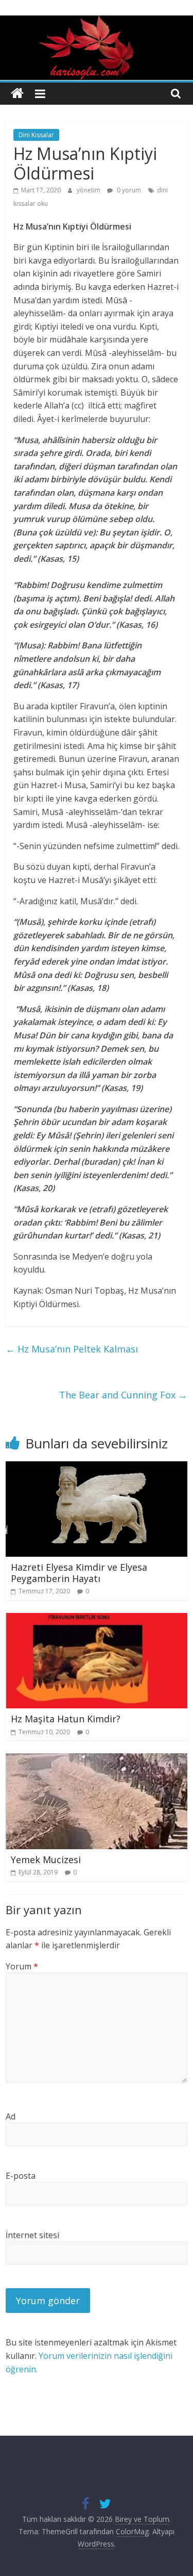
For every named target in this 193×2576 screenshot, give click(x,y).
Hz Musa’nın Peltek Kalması (72, 1349)
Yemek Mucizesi (46, 1860)
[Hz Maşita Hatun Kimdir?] (97, 1619)
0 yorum (128, 190)
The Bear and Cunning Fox (123, 1395)
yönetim (89, 190)
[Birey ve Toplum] (17, 94)
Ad (11, 2116)
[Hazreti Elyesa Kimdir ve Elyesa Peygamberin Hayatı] (97, 1468)
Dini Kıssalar (36, 135)
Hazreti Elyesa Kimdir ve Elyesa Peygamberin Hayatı (79, 1573)
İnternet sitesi (32, 2235)
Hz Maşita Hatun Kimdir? (66, 1719)
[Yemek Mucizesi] (97, 1759)
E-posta (21, 2176)
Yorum (22, 1966)
